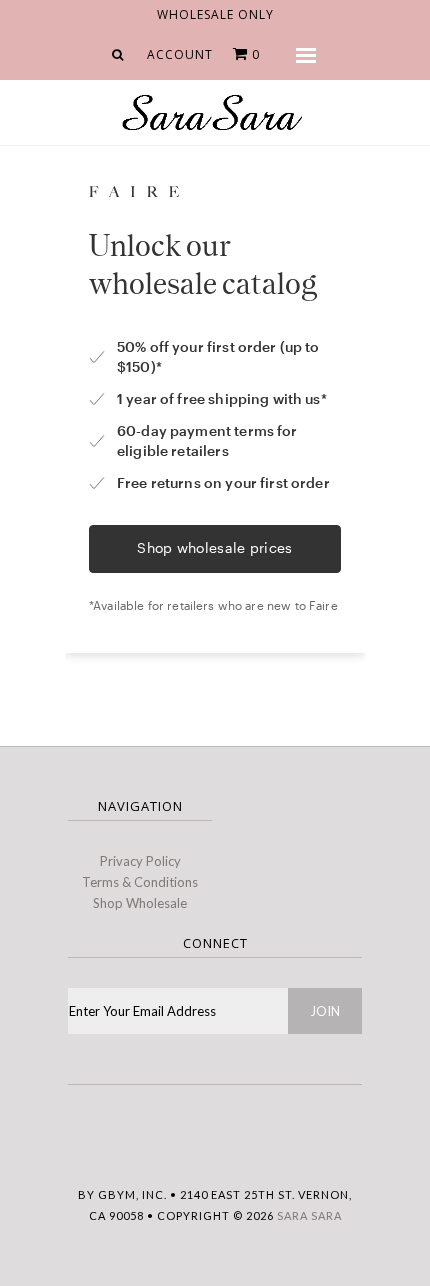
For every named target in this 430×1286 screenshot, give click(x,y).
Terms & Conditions (140, 882)
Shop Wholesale (140, 903)
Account (180, 54)
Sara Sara (309, 1215)
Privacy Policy (140, 861)
